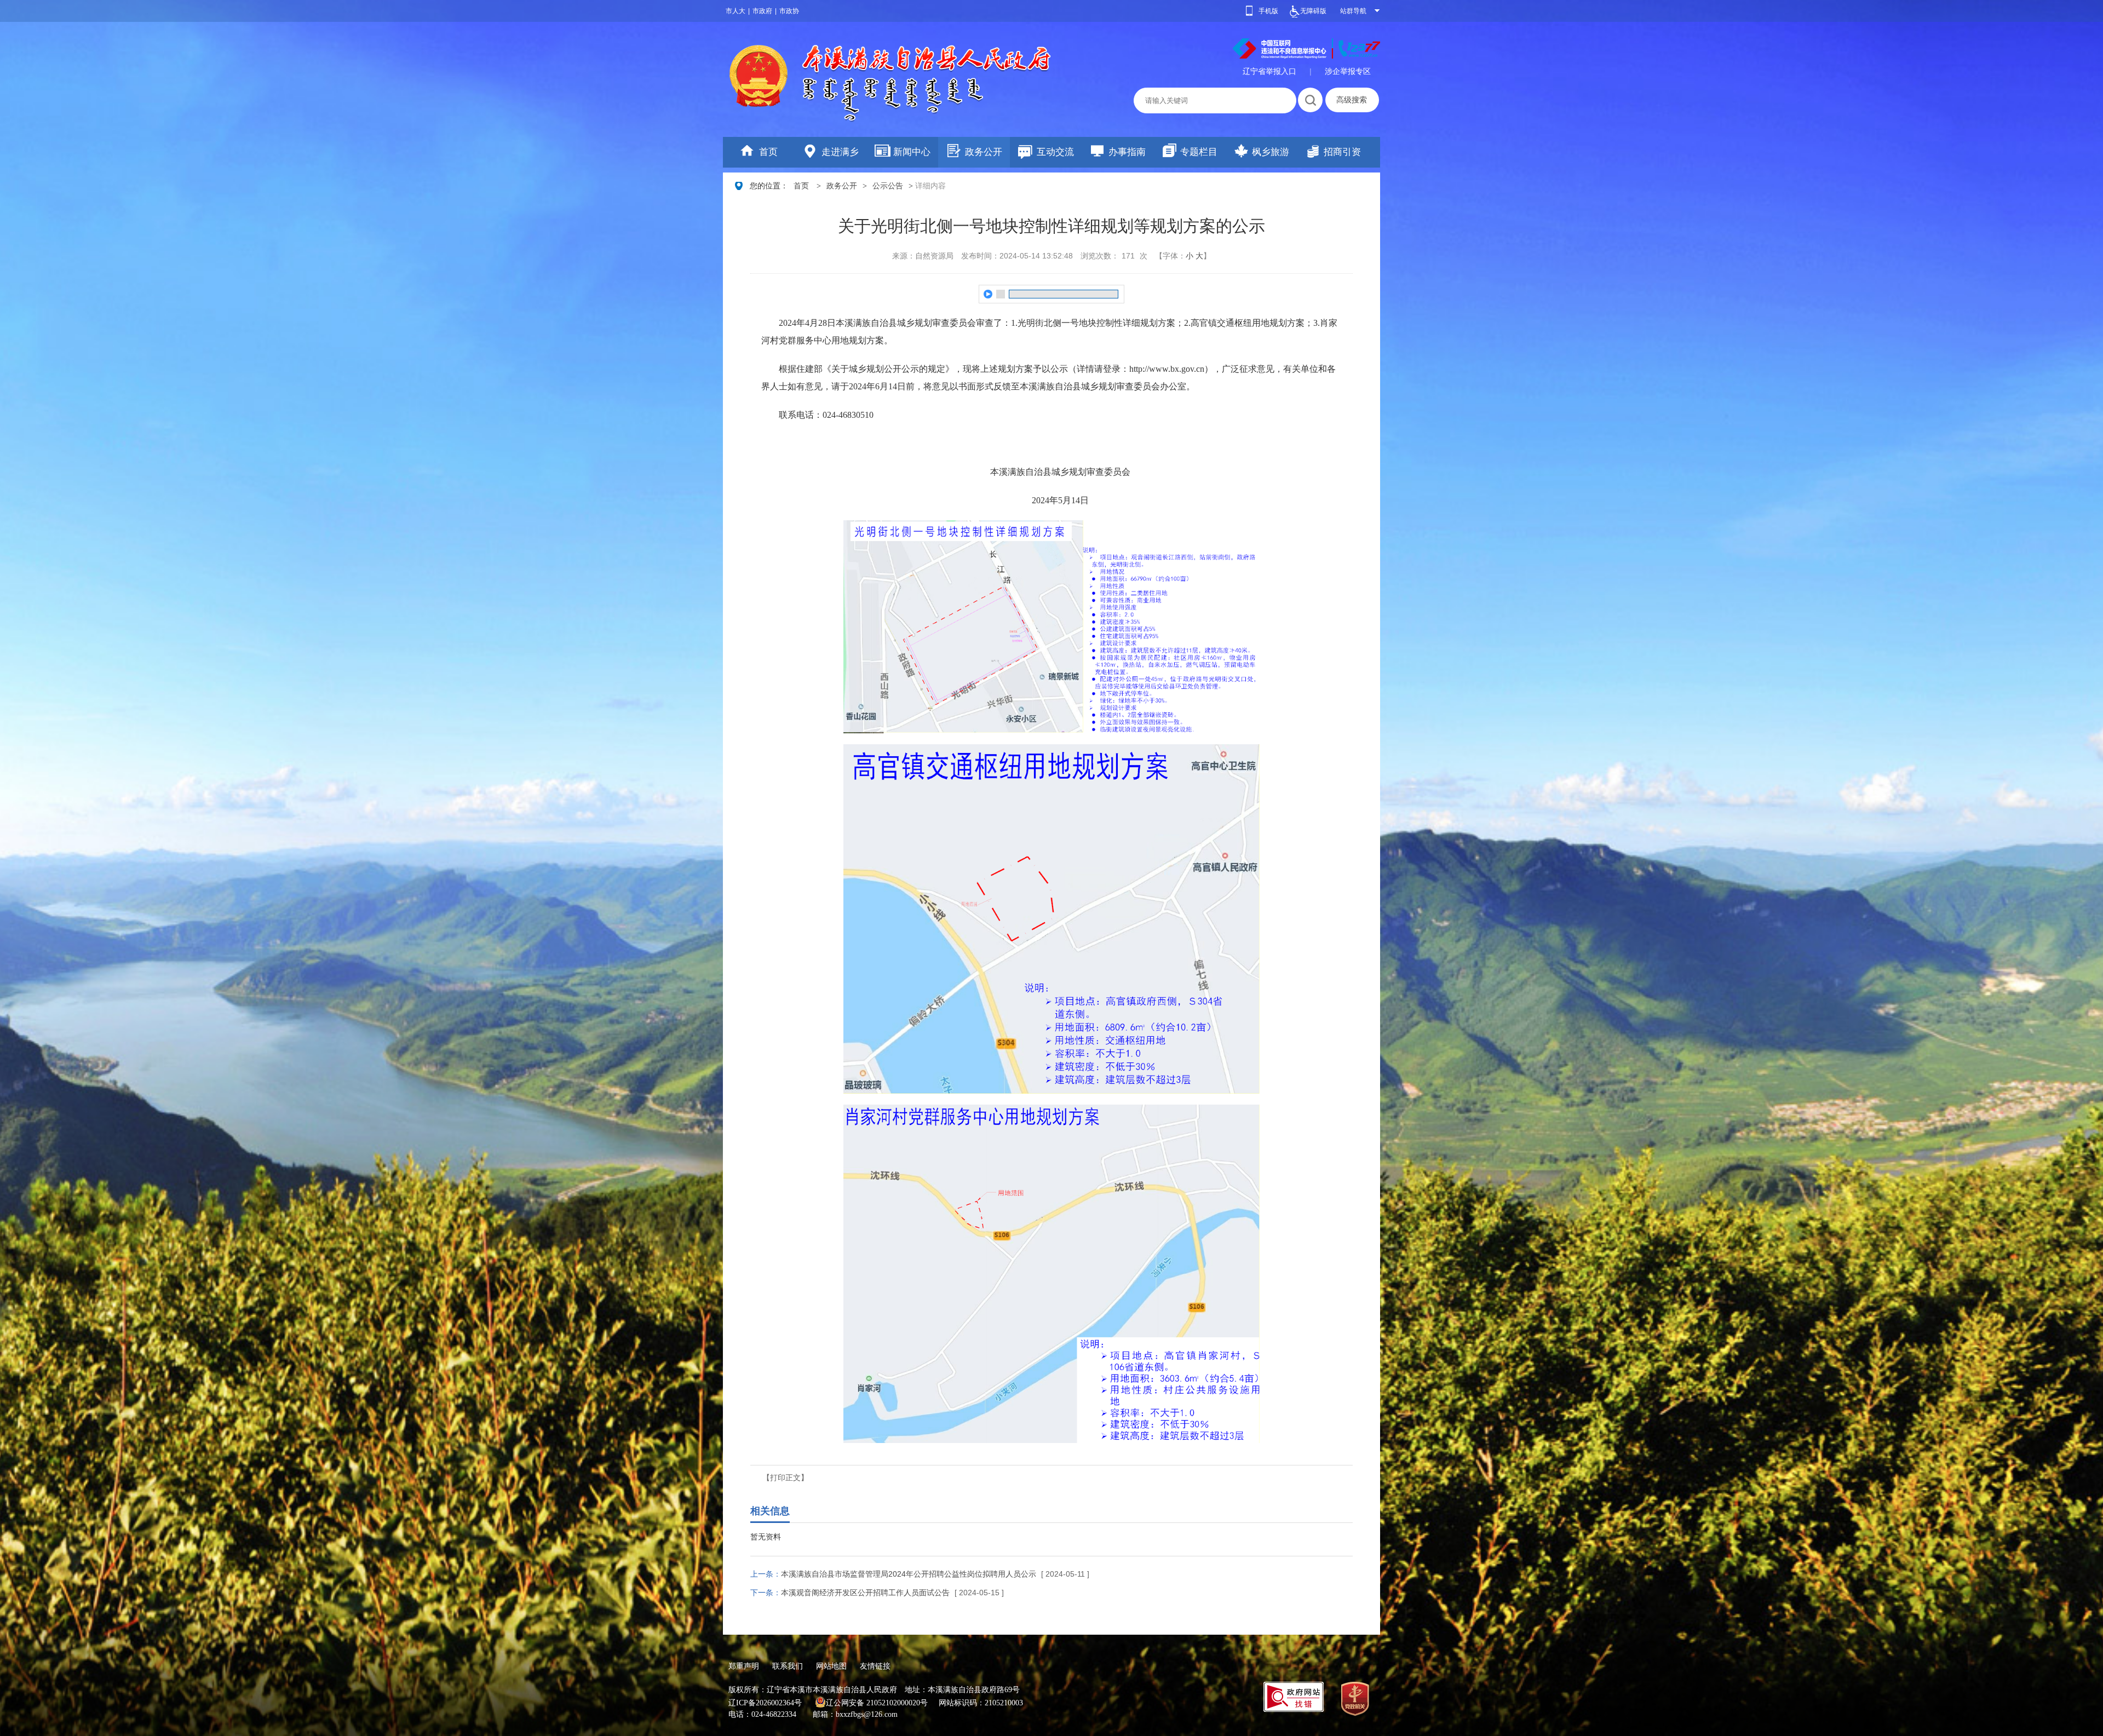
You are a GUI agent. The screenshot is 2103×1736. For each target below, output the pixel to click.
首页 (768, 152)
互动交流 (1055, 152)
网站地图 (831, 1666)
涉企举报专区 (1348, 71)
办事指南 (1127, 152)
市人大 (736, 11)
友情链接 (875, 1666)
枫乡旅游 (1271, 152)
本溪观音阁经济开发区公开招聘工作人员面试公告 (865, 1593)
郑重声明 (744, 1666)
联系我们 (788, 1666)
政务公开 (984, 152)
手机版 (1268, 11)
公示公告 (888, 186)
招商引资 (1342, 152)
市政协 (789, 11)
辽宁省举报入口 (1269, 71)
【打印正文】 (785, 1478)
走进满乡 (840, 152)
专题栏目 (1199, 152)
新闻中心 (912, 152)
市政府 (762, 11)
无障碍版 (1313, 11)
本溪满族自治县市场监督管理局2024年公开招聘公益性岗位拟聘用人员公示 (909, 1574)
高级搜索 (1352, 100)
